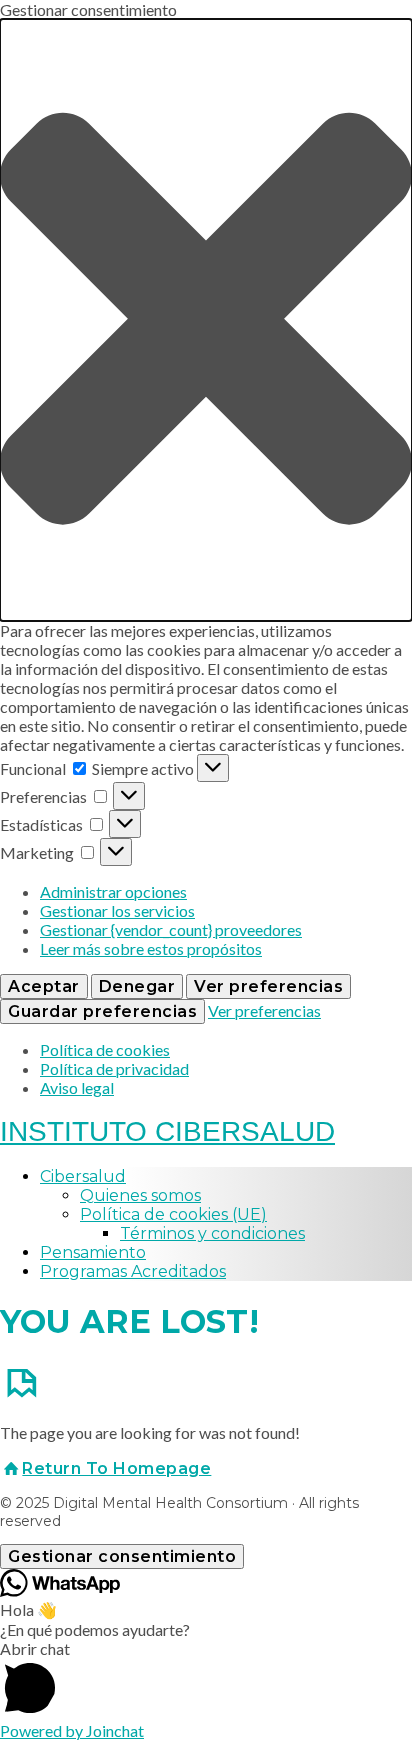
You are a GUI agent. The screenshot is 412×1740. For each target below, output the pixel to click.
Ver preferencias (268, 986)
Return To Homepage (116, 1468)
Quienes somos (140, 1195)
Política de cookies (105, 1049)
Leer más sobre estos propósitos (151, 948)
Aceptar (44, 986)
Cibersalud (83, 1176)
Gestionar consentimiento (122, 1556)
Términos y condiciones (212, 1233)
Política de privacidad (114, 1068)
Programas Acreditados (133, 1271)
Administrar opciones (113, 891)
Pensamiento (93, 1252)
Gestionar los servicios (117, 910)
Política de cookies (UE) (173, 1214)
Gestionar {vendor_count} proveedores (171, 929)
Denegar (137, 986)
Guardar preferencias (102, 1011)
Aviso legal (77, 1087)
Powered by (72, 1730)
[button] (206, 320)
